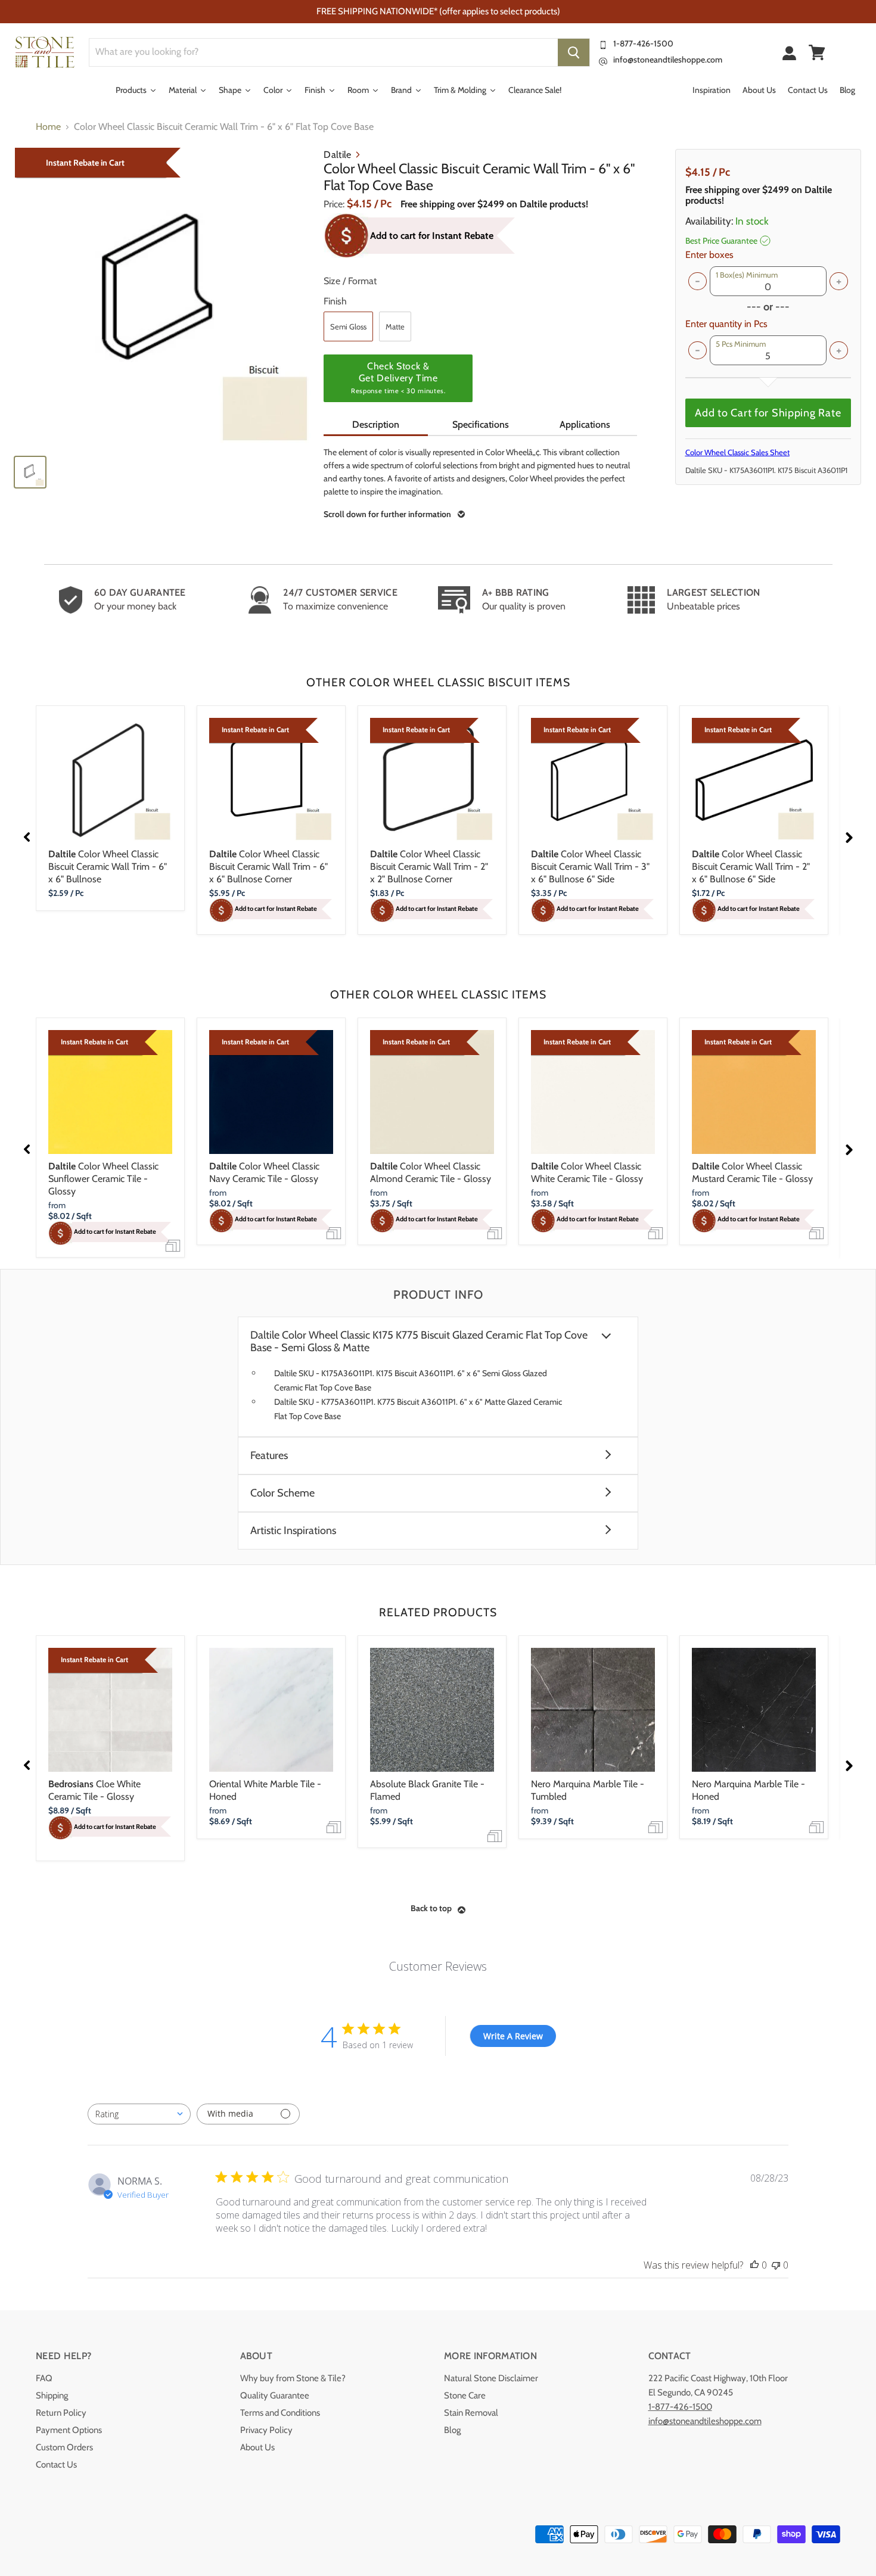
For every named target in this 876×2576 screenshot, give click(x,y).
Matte (395, 326)
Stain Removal (471, 2413)
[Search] (574, 52)
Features (269, 1456)
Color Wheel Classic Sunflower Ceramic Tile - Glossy (103, 1179)
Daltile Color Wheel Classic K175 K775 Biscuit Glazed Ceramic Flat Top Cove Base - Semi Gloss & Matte (419, 1342)
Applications (585, 424)
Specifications (481, 424)
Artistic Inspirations (293, 1531)
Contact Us (56, 2465)
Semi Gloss (348, 326)
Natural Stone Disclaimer (491, 2378)
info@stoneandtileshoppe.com (668, 60)
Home (48, 127)
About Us (257, 2447)
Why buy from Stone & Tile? (293, 2378)
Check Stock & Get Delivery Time (398, 378)
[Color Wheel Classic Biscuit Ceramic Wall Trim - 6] (163, 297)
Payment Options (69, 2430)
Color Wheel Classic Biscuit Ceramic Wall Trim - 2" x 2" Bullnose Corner (429, 867)
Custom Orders (64, 2447)
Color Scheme (282, 1493)
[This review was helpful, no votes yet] (754, 2265)
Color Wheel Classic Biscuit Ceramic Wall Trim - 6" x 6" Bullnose (108, 867)
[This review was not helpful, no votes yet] (776, 2265)
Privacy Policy (266, 2430)
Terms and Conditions (280, 2413)
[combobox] (139, 2114)
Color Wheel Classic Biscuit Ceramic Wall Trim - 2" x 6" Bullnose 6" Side (751, 867)
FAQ (44, 2378)
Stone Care (465, 2395)
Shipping (52, 2395)
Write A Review (513, 2036)
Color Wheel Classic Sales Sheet (737, 452)
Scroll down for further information (387, 514)
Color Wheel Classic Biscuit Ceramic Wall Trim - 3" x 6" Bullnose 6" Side (590, 867)
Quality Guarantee (275, 2395)
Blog (452, 2430)
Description (376, 424)
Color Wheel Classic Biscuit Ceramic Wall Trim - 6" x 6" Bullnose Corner (268, 867)
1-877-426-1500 (643, 43)
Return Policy (61, 2413)
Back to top (431, 1908)
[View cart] (817, 52)
